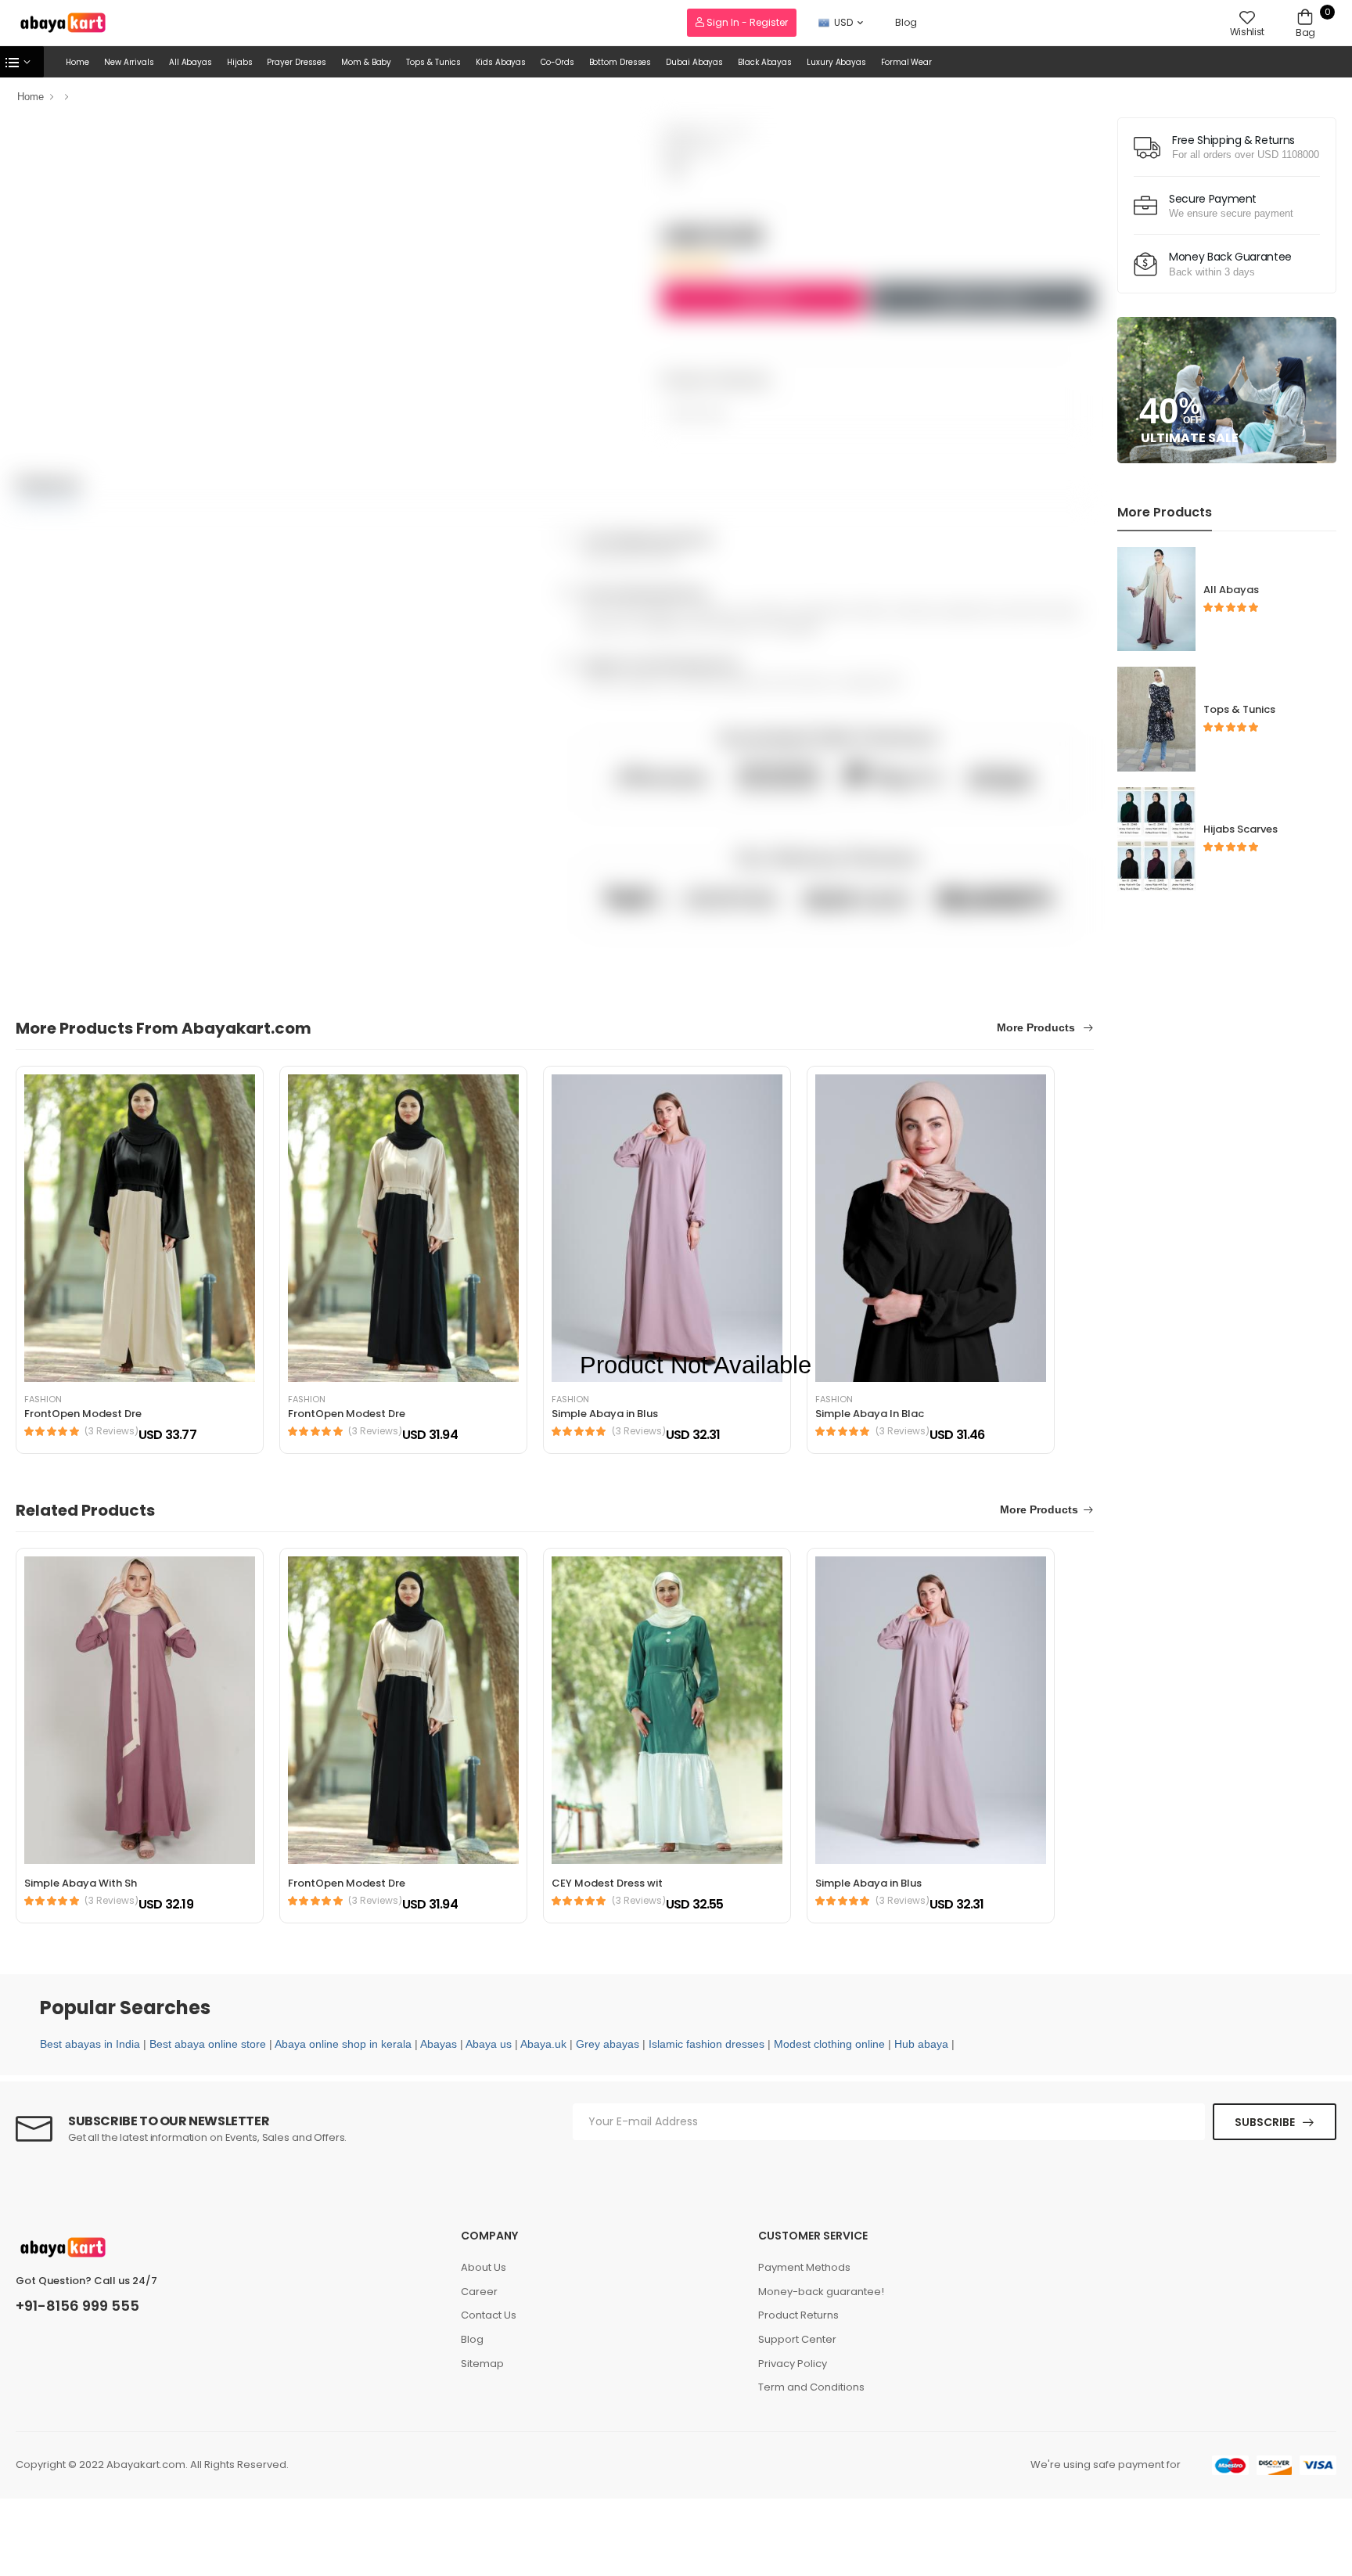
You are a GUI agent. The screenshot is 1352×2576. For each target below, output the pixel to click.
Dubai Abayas (694, 62)
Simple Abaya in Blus (868, 1883)
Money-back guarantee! (821, 2292)
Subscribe (1265, 2122)
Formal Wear (906, 62)
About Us (484, 2267)
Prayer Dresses (297, 62)
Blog (906, 22)
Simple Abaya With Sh (81, 1883)
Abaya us (489, 2044)
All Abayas (191, 62)
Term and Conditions (811, 2387)
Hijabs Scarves (1241, 829)
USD (843, 22)
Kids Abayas (501, 62)
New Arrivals (129, 62)
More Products (1037, 1028)
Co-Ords (557, 62)
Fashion (43, 1400)
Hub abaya (921, 2044)
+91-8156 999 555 (77, 2306)
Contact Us (489, 2315)
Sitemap (482, 2364)
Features (48, 484)
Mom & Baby (366, 62)
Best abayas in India (90, 2044)
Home (77, 62)
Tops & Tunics (433, 62)
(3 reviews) (111, 1431)
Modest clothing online (829, 2044)
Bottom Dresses (620, 62)
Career (479, 2292)
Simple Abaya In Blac (870, 1414)
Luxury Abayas (836, 62)
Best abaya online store (208, 2044)
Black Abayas (765, 62)
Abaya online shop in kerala (343, 2044)
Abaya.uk (543, 2044)
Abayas (439, 2044)
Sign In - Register (746, 22)
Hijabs (239, 62)
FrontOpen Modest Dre (83, 1414)
